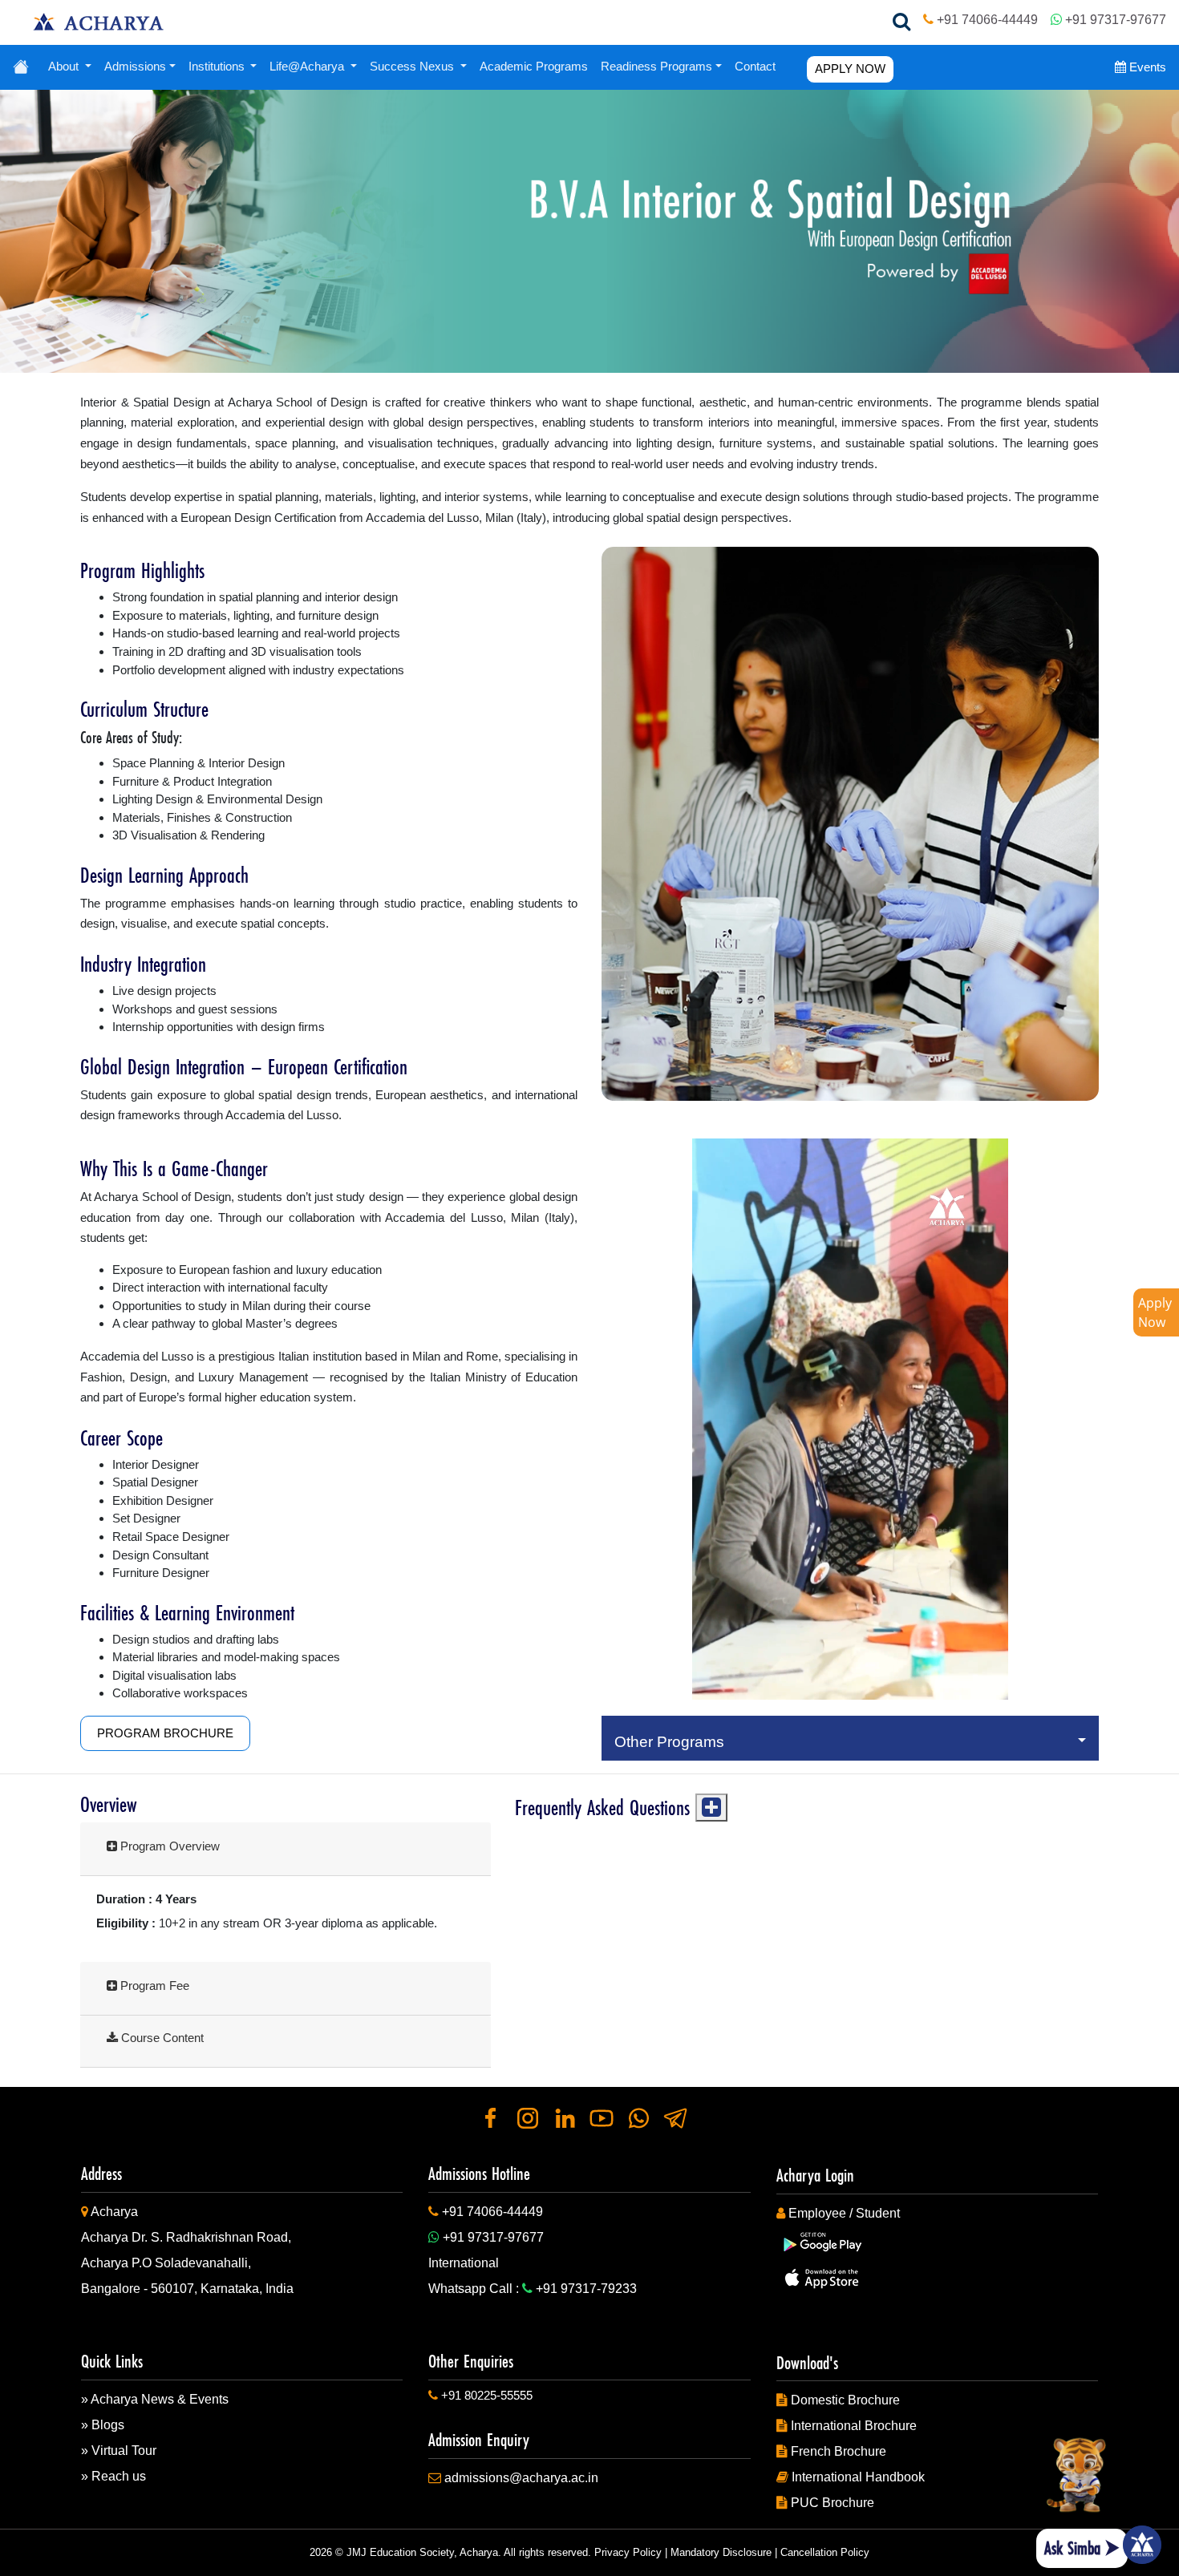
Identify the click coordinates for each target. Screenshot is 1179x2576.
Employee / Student (844, 2213)
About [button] (65, 66)
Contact (755, 66)
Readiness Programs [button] (656, 66)
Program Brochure (165, 1733)
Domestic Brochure (845, 2400)
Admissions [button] (135, 66)
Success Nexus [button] (413, 66)
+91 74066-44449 (987, 19)
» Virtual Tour (119, 2451)
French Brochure (839, 2451)
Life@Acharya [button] (308, 66)
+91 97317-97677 (1116, 19)
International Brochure (854, 2426)
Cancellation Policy (825, 2552)
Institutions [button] (218, 66)
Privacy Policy (628, 2552)
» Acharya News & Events (155, 2399)
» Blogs (103, 2425)
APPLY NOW (850, 69)
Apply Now (1155, 1312)
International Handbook (858, 2477)
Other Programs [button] (673, 1742)
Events (1146, 67)
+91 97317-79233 (586, 2289)
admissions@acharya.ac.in (521, 2478)
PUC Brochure (833, 2503)
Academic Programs (534, 66)
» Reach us (113, 2476)
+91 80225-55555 (487, 2395)
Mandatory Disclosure (721, 2552)
